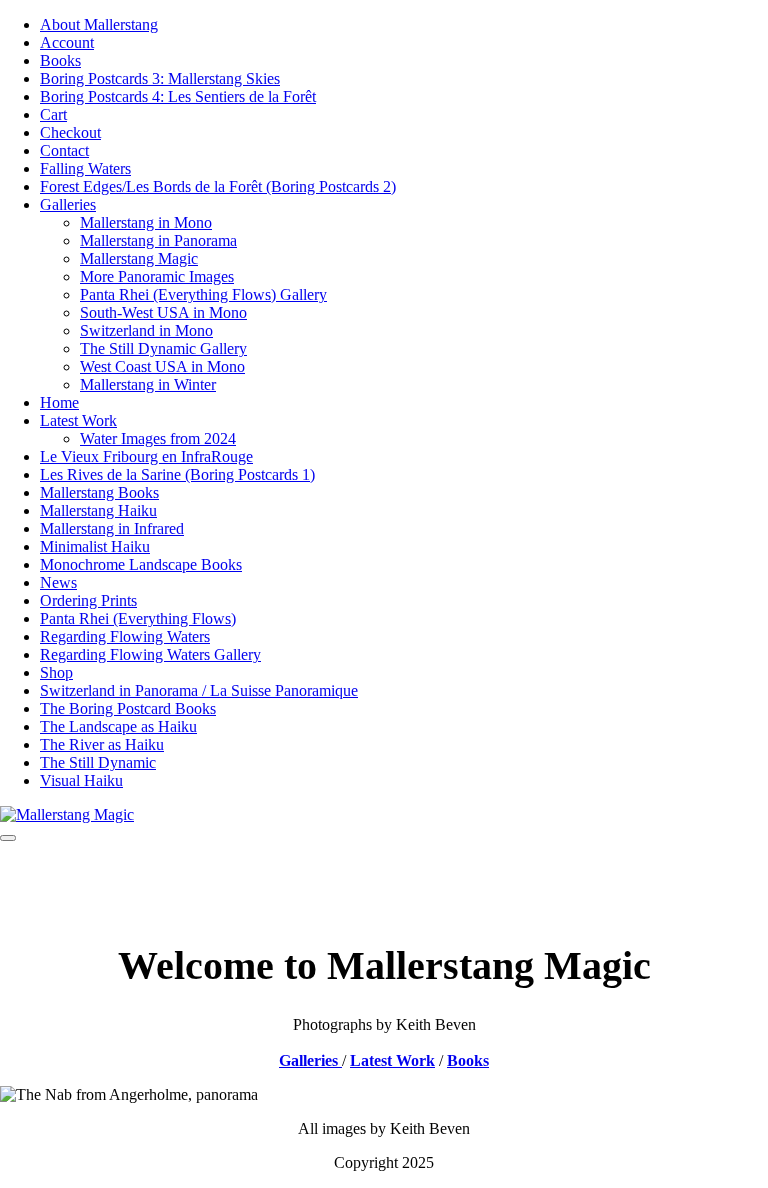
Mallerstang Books (99, 492)
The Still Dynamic (98, 762)
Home (59, 402)
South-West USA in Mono (163, 312)
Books (60, 60)
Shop (56, 672)
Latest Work (78, 420)
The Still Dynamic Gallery (163, 348)
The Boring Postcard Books (128, 708)
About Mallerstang (99, 24)
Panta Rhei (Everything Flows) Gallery (203, 294)
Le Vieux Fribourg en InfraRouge (146, 456)
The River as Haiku (102, 744)
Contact (64, 150)
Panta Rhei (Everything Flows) (138, 618)
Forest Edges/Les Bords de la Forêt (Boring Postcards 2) (218, 186)
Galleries (68, 204)
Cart (53, 114)
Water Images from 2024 (158, 438)
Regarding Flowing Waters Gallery (150, 654)
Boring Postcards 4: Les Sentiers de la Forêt (178, 96)
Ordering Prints (88, 600)
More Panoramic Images (157, 276)
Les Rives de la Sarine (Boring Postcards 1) (177, 474)
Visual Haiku (81, 780)
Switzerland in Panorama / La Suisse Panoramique (199, 690)
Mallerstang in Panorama (158, 240)
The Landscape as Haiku (118, 726)
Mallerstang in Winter (148, 384)
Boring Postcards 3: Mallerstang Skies (160, 78)
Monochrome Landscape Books (141, 564)
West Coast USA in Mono (162, 366)
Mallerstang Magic (139, 258)
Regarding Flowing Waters (125, 636)
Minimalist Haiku (95, 546)
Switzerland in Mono (146, 330)
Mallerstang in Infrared (112, 528)
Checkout (70, 132)
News (58, 582)
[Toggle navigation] (8, 838)
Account (67, 42)
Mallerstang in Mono (146, 222)
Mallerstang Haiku (98, 510)
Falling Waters (85, 168)
